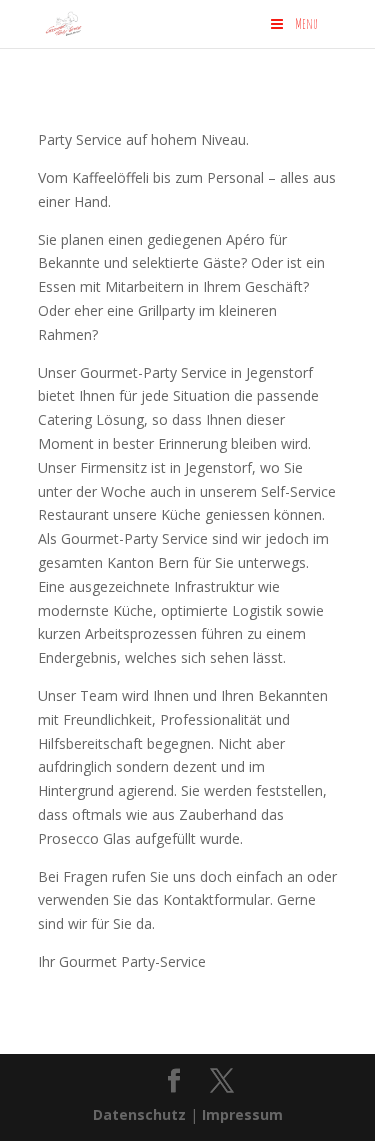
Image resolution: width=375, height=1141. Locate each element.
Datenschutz (139, 1114)
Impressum (242, 1114)
